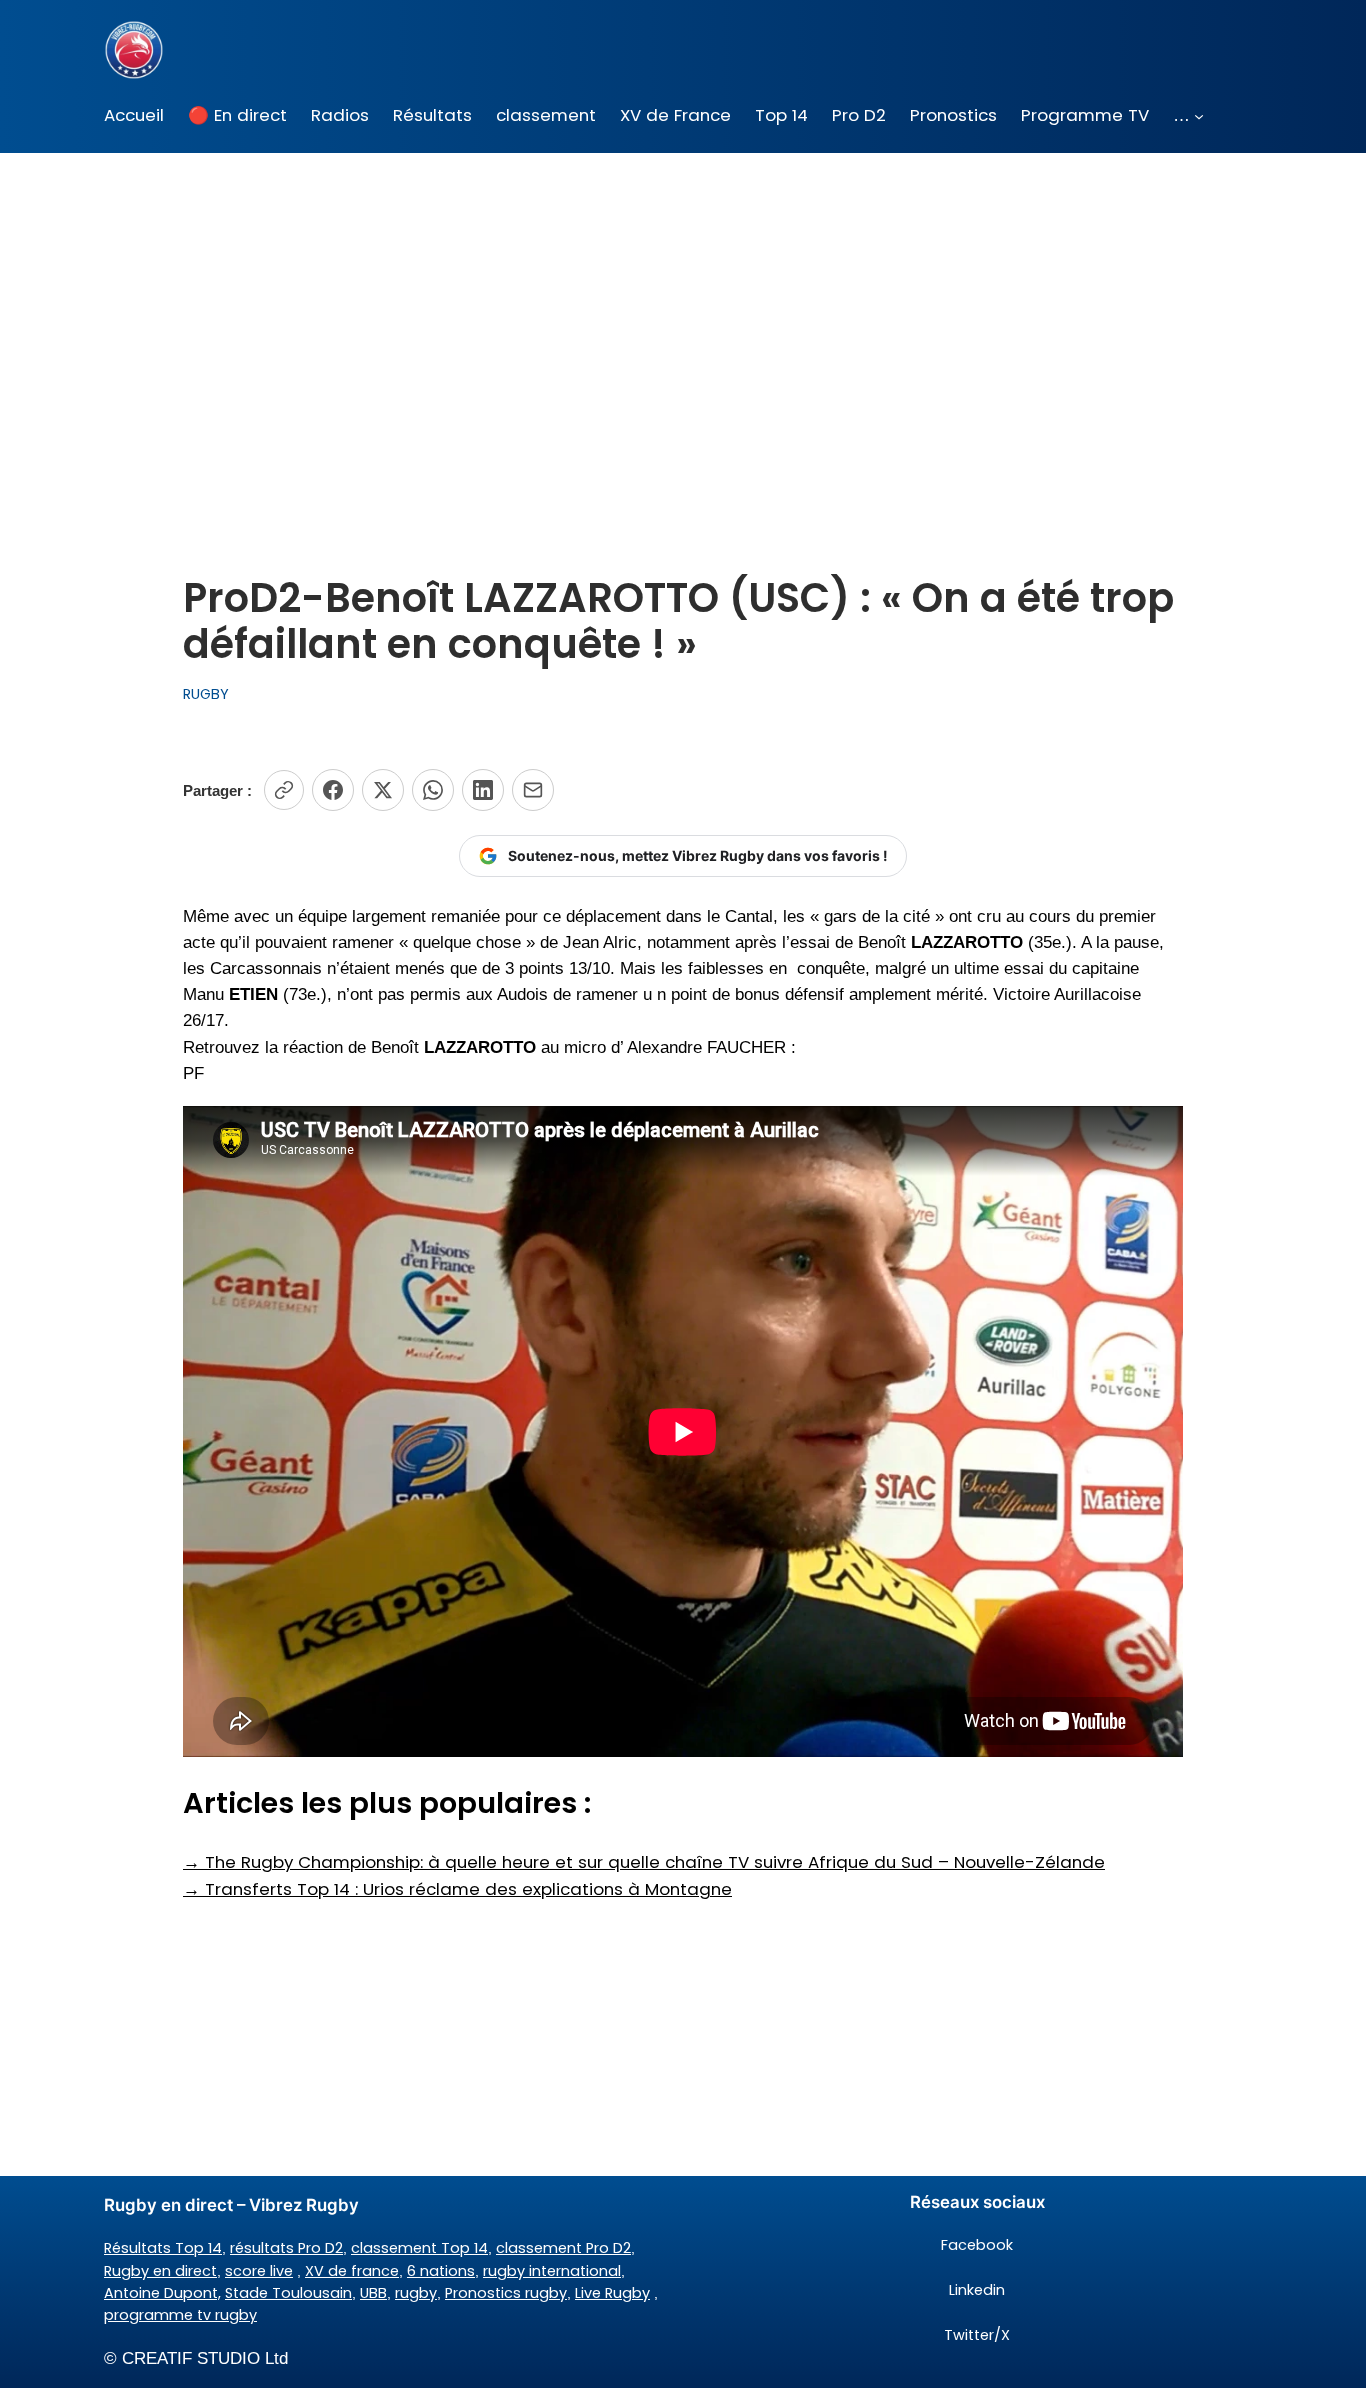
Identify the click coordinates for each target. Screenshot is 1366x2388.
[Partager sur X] (383, 790)
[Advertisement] (683, 312)
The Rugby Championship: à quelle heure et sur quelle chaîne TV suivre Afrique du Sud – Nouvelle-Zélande (644, 1862)
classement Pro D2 (563, 2248)
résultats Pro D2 (286, 2248)
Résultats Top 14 (163, 2248)
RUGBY (206, 694)
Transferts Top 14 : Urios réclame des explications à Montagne (457, 1889)
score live (259, 2271)
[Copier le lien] (284, 790)
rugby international (552, 2271)
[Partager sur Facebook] (333, 790)
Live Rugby (612, 2293)
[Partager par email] (533, 790)
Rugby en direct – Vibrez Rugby (231, 2205)
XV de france (352, 2271)
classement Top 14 (419, 2248)
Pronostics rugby (506, 2293)
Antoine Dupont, (162, 2293)
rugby (416, 2293)
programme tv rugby (180, 2315)
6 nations (441, 2271)
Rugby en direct (160, 2271)
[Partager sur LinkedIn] (483, 790)
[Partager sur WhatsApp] (433, 790)
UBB (373, 2293)
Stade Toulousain (288, 2293)
